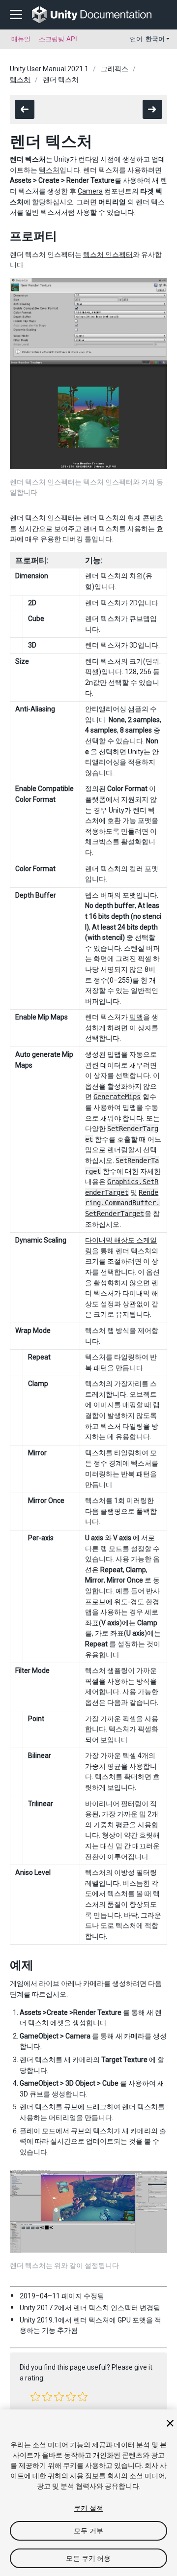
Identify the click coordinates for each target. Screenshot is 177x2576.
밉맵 (136, 1017)
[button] (35, 2397)
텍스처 (20, 80)
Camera (90, 191)
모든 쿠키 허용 (88, 2558)
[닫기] (170, 2423)
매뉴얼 (21, 39)
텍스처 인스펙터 (108, 255)
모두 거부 (88, 2531)
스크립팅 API (58, 39)
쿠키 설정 (88, 2508)
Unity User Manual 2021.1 (49, 69)
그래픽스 (115, 69)
